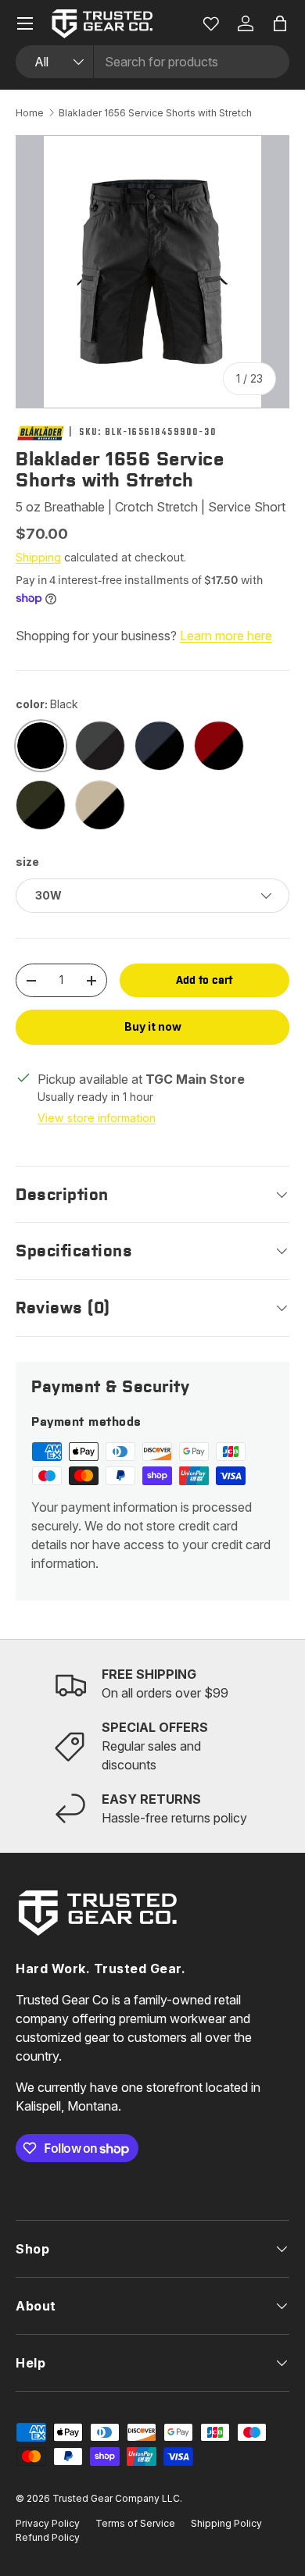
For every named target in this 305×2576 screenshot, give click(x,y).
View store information (97, 1118)
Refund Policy (48, 2537)
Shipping (38, 557)
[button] (280, 23)
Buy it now (153, 1026)
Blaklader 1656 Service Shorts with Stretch (155, 113)
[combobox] (152, 62)
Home (30, 113)
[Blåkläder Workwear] (41, 433)
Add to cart (204, 980)
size (27, 862)
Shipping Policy (226, 2523)
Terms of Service (135, 2523)
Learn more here (226, 636)
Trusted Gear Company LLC (116, 2498)
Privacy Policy (48, 2523)
